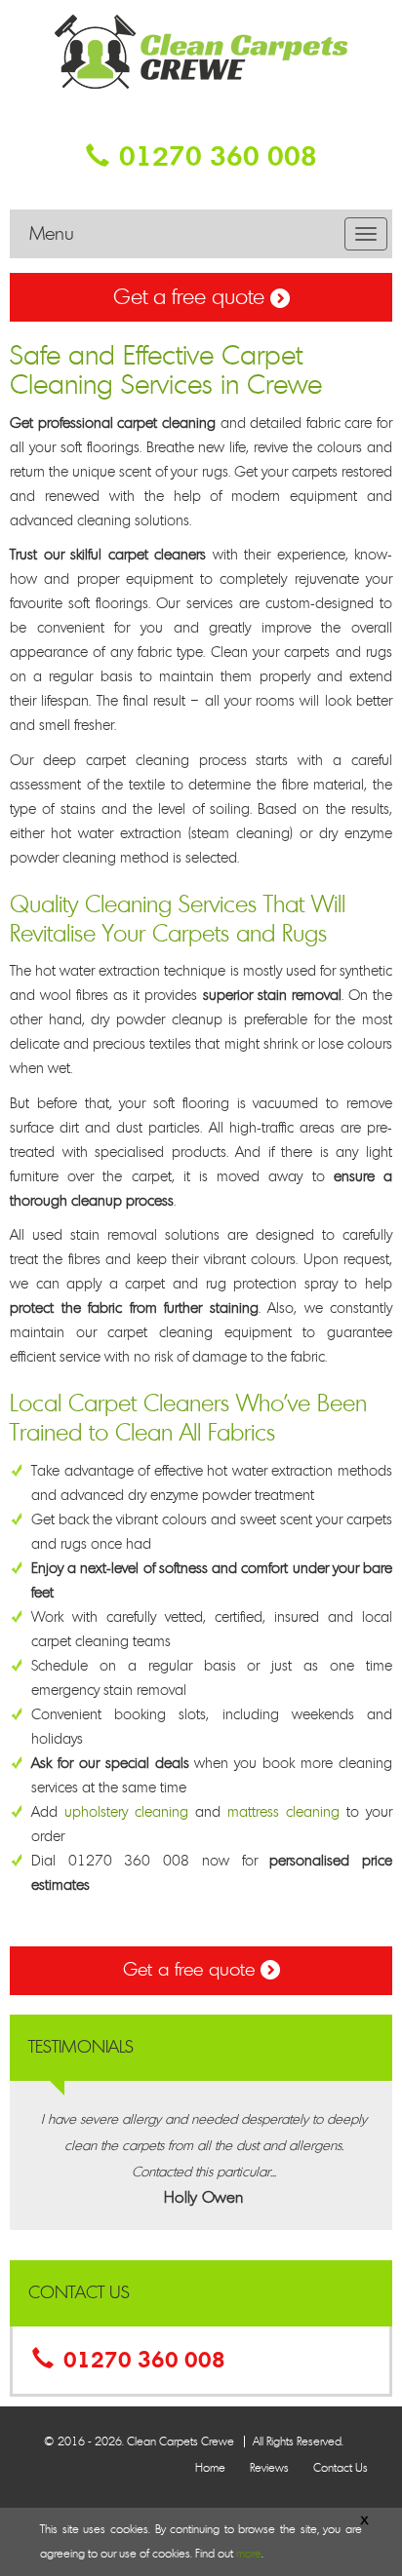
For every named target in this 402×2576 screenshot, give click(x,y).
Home (210, 2468)
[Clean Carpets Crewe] (201, 48)
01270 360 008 (218, 157)
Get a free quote (192, 297)
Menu (52, 234)
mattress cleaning (283, 1812)
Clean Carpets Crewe (181, 2441)
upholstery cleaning (126, 1812)
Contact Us (341, 2468)
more (249, 2554)
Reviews (269, 2468)
